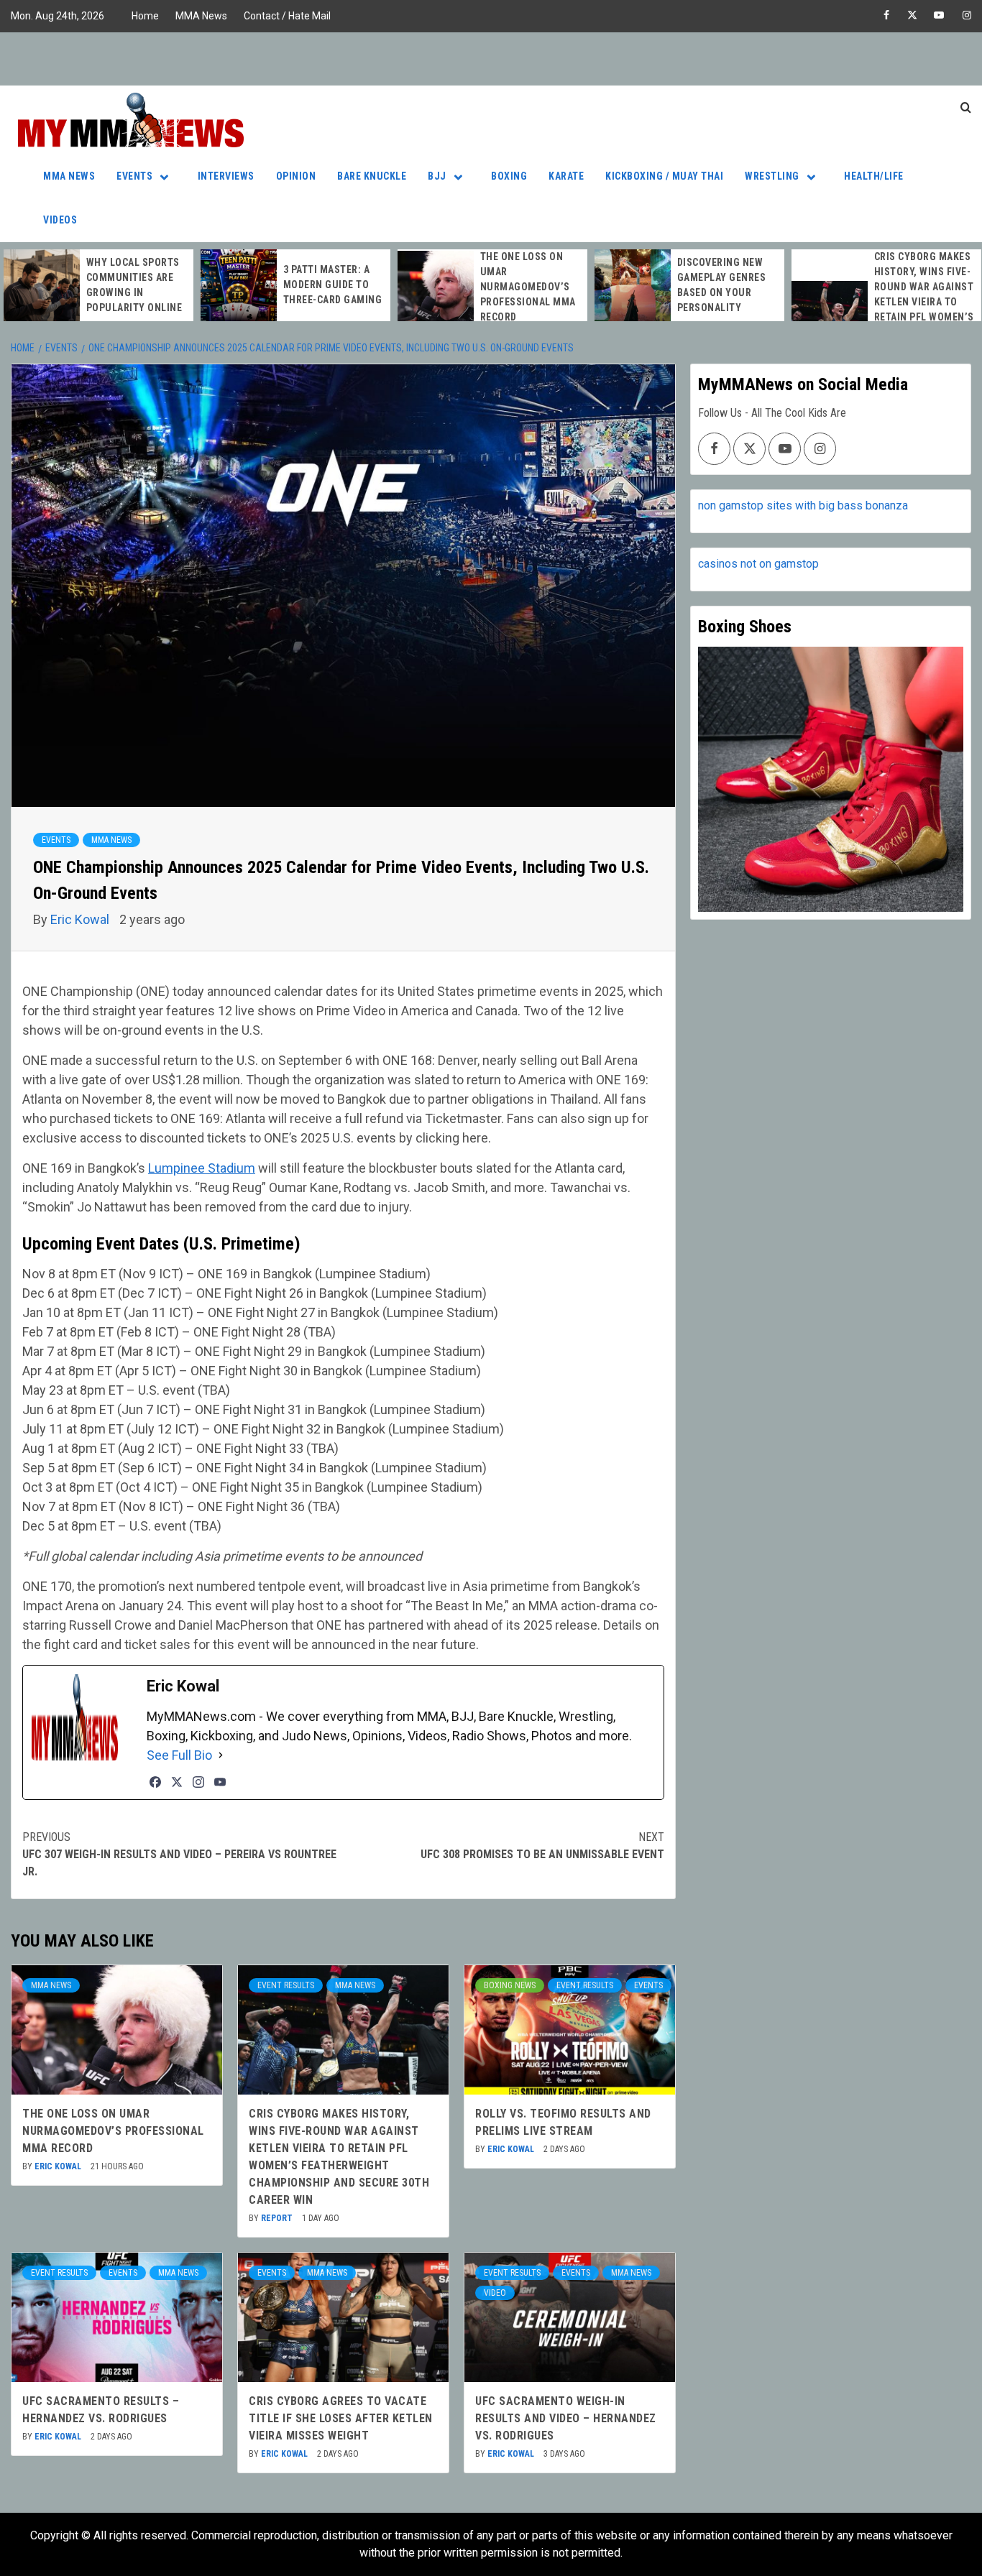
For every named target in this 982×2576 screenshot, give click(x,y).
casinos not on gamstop (758, 564)
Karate (566, 176)
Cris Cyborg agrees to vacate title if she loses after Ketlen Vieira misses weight (341, 2418)
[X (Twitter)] (177, 1782)
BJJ (437, 176)
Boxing (509, 176)
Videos (60, 220)
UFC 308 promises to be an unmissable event (542, 1846)
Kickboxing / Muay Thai (664, 176)
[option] (98, 285)
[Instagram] (198, 1782)
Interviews (226, 176)
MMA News (201, 16)
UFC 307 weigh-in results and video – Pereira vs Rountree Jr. (179, 1854)
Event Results (286, 1985)
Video (495, 2293)
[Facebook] (155, 1782)
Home (145, 16)
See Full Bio (179, 1755)
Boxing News (510, 1985)
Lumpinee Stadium (202, 1168)
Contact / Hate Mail (287, 16)
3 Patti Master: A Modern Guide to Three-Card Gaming (333, 285)
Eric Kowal (81, 919)
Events (134, 176)
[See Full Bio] (221, 1755)
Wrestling (772, 176)
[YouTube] (220, 1782)
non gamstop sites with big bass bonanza (803, 505)
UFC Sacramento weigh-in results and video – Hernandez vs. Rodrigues (566, 2418)
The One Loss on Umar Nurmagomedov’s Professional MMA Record (528, 287)
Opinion (296, 176)
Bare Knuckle (372, 176)
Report (278, 2218)
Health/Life (874, 176)
